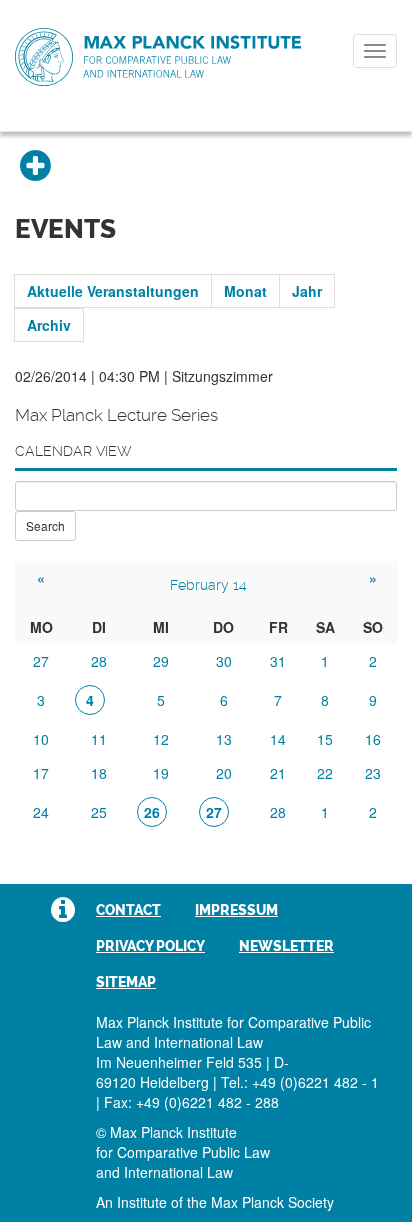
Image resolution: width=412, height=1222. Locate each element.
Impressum (236, 910)
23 (373, 773)
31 (278, 661)
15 (325, 739)
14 (278, 739)
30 (224, 661)
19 (161, 773)
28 (99, 661)
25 (99, 812)
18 (99, 773)
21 (278, 773)
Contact (128, 910)
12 (161, 739)
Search (45, 525)
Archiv (49, 325)
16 (373, 739)
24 (41, 812)
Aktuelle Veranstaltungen (113, 291)
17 (41, 773)
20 (224, 773)
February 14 (208, 585)
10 (41, 739)
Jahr (307, 291)
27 (41, 661)
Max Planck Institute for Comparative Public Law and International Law (158, 58)
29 (161, 661)
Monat (245, 291)
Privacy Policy (150, 946)
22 (325, 773)
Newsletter (286, 946)
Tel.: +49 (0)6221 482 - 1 (300, 1082)
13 (224, 739)
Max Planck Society (272, 1202)
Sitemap (126, 982)
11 (99, 739)
